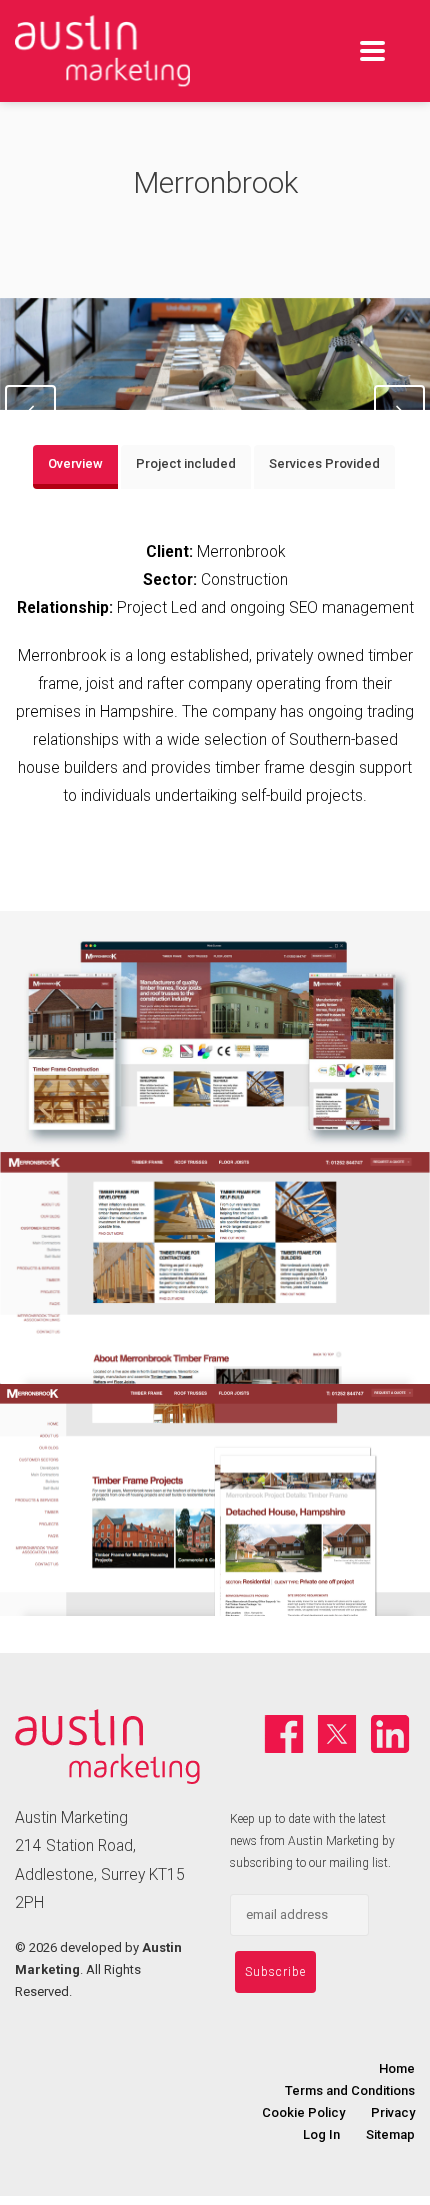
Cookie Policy (303, 2112)
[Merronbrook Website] (215, 1032)
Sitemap (390, 2134)
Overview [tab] (75, 463)
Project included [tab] (186, 463)
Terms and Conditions (350, 2090)
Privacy (393, 2112)
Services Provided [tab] (324, 463)
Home (397, 2068)
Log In (321, 2134)
